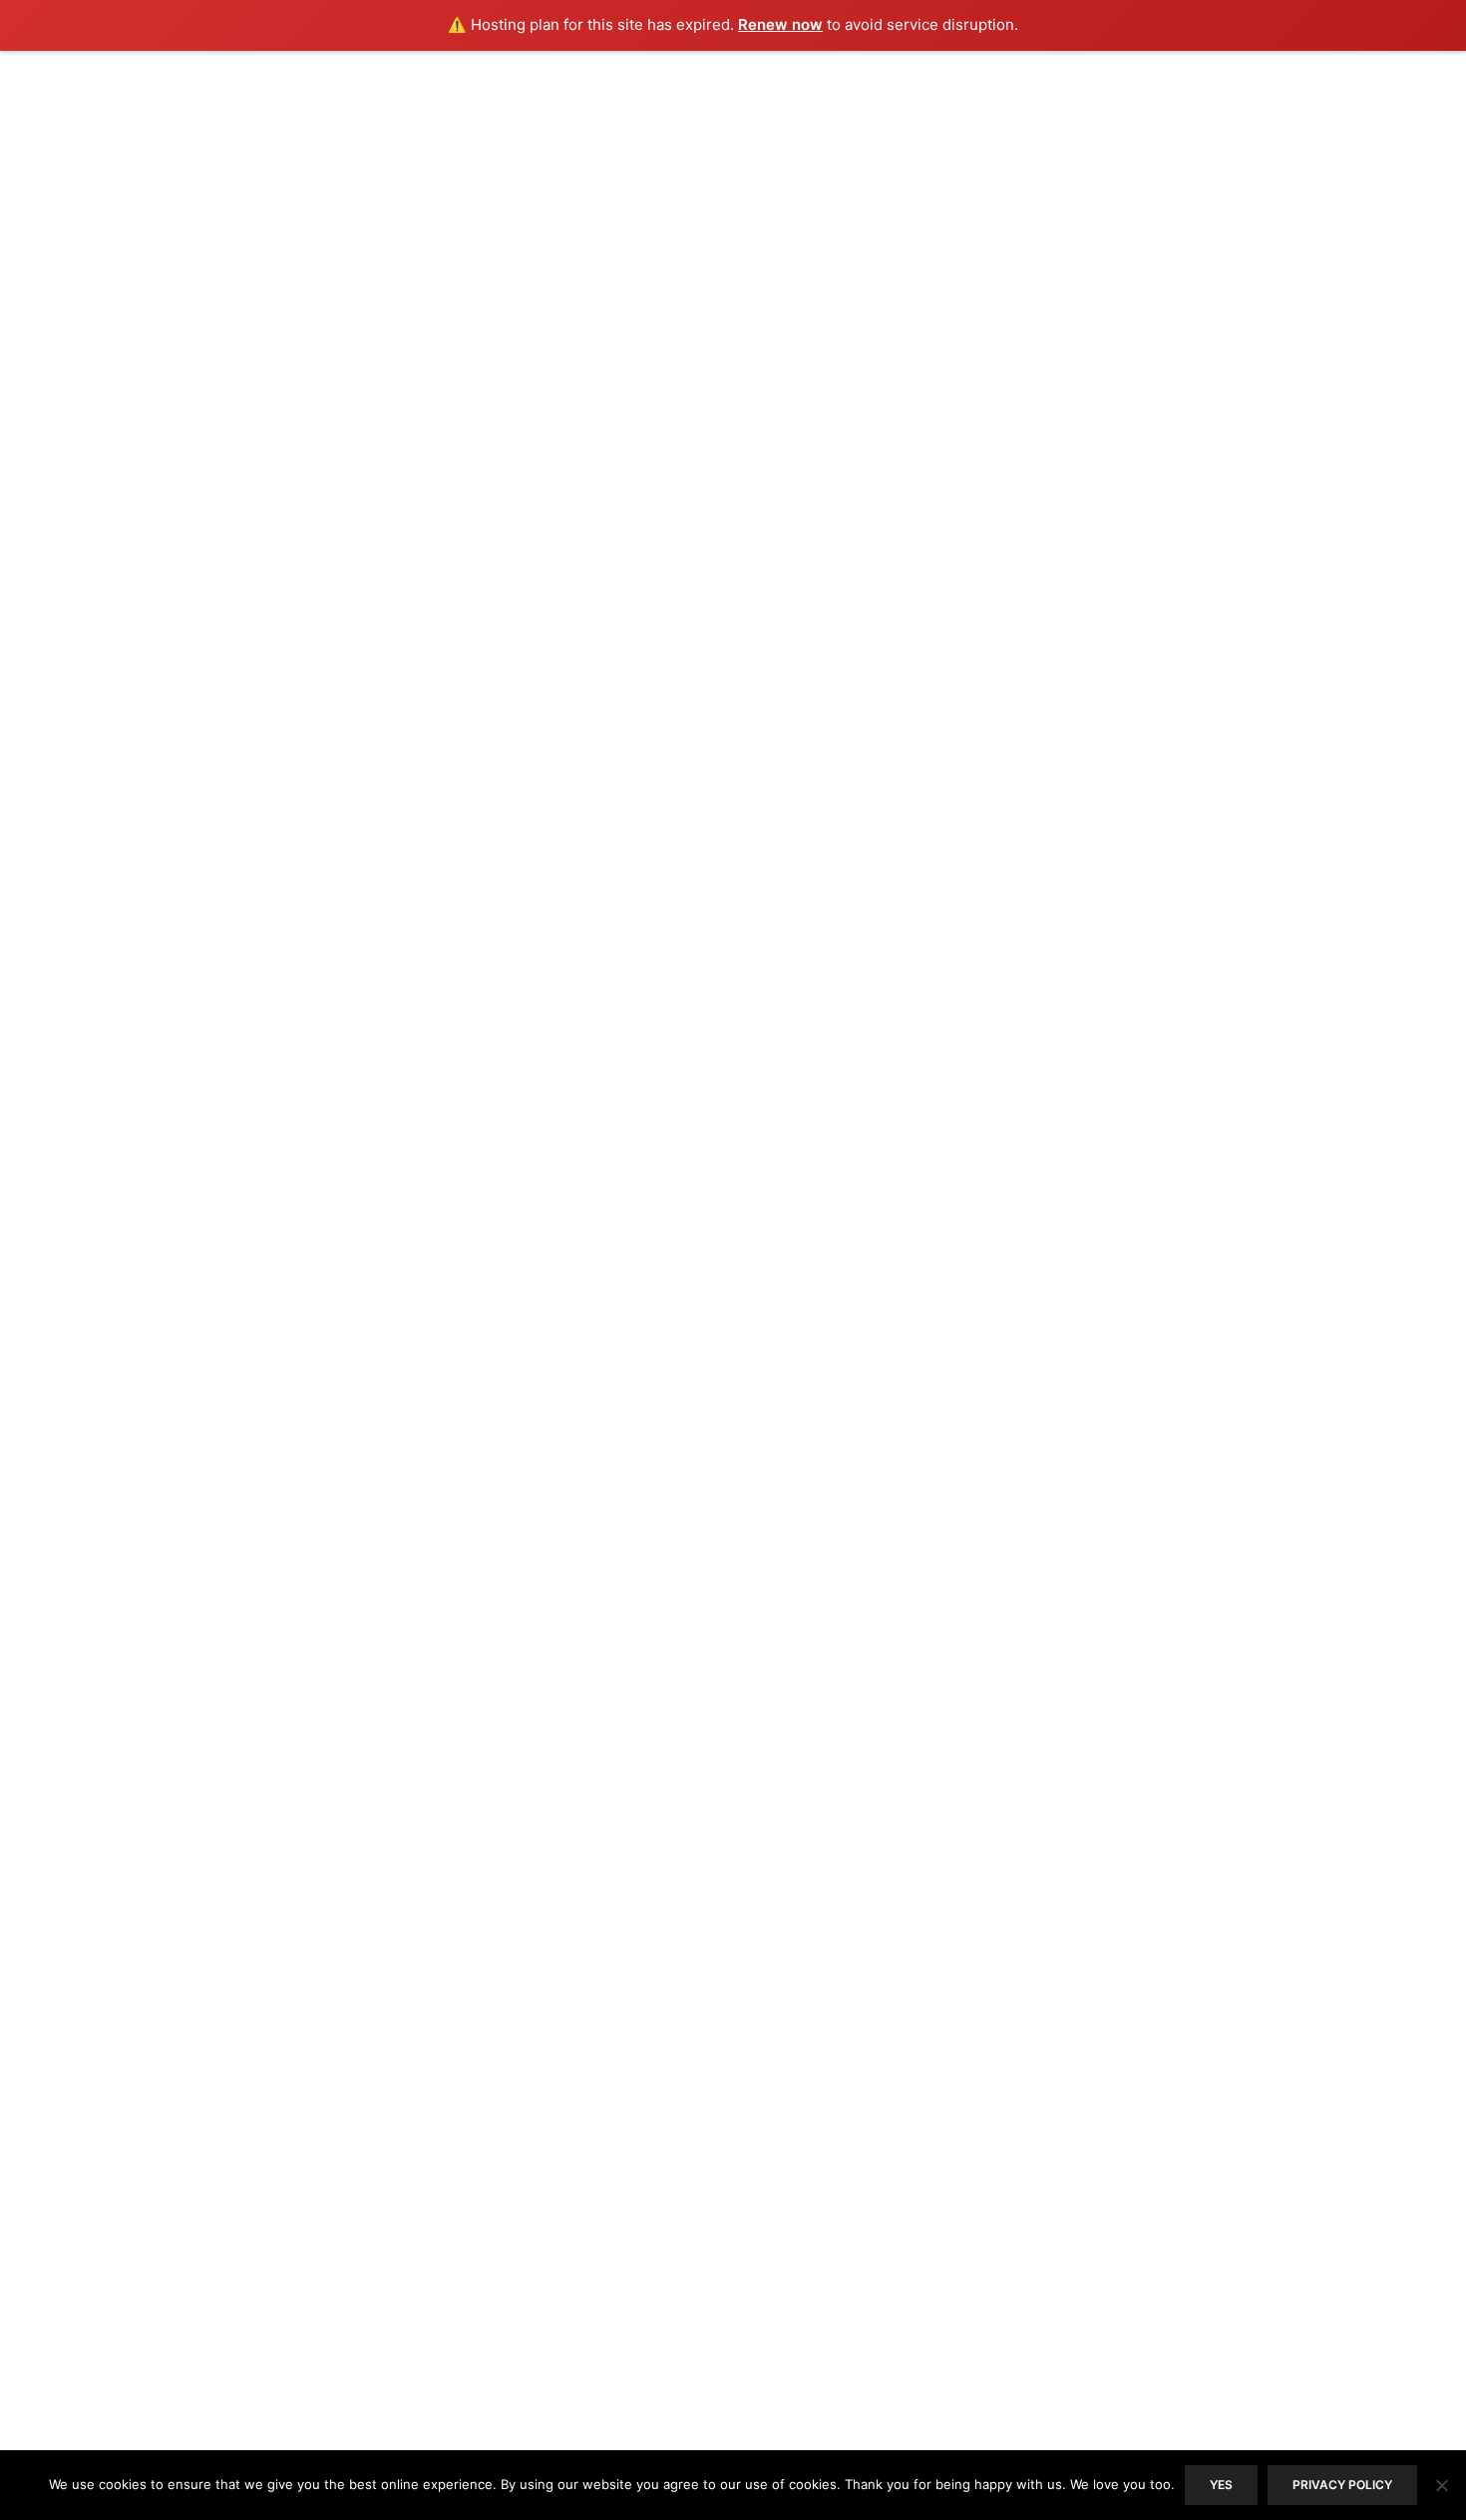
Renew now (780, 24)
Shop (480, 206)
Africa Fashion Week (611, 403)
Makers (783, 403)
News (837, 1078)
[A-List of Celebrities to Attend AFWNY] (334, 1619)
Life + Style (832, 206)
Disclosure (334, 2118)
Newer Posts (855, 1856)
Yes (1221, 2485)
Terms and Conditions (334, 2152)
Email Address (1038, 2087)
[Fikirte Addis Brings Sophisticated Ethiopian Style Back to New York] (567, 940)
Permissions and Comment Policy (334, 2185)
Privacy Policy (334, 2219)
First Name (1025, 2173)
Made (647, 206)
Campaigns (737, 1078)
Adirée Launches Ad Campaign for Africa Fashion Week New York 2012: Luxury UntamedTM (728, 1163)
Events (949, 206)
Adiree (555, 206)
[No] (1441, 2485)
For (728, 206)
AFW (689, 1078)
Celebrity (708, 1518)
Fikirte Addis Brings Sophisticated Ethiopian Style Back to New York (718, 788)
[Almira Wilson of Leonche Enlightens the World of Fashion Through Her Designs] (567, 630)
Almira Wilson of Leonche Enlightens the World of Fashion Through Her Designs (721, 478)
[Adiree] (733, 121)
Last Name (1023, 2259)
